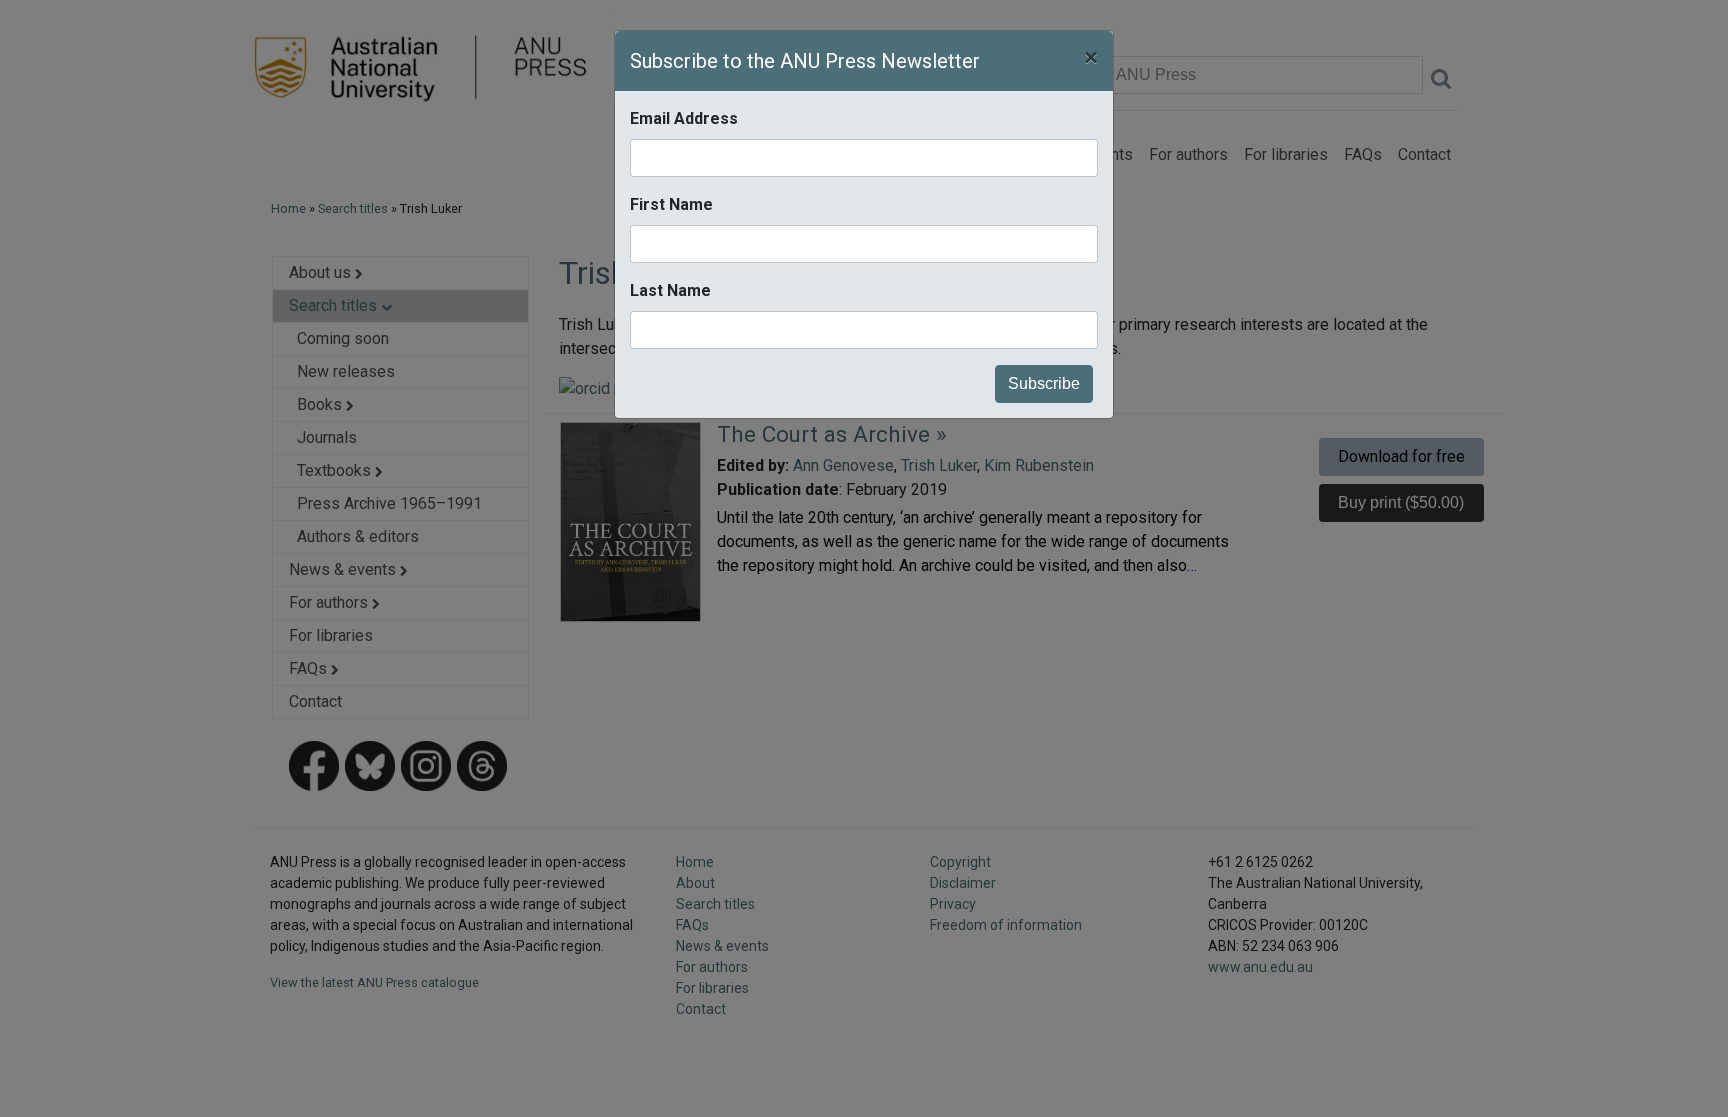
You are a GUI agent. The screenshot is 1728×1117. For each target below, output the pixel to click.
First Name (671, 204)
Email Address (684, 118)
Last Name (670, 290)
